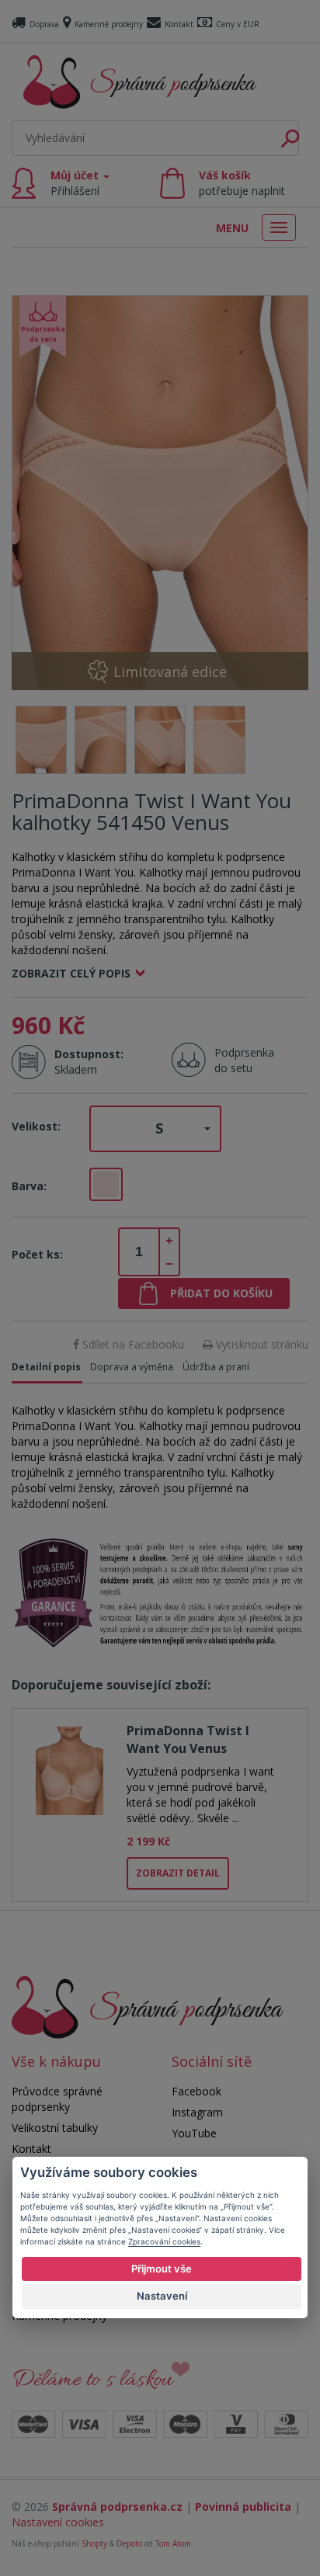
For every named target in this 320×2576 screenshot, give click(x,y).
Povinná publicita (243, 2507)
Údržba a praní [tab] (216, 1367)
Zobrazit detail (178, 1873)
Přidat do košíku (221, 1293)
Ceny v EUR (238, 24)
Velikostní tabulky (55, 2128)
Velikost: (36, 1126)
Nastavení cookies (58, 2522)
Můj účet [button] (76, 183)
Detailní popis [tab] (46, 1367)
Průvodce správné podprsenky (57, 2099)
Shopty (94, 2543)
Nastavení (162, 2296)
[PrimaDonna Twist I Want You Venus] (70, 1768)
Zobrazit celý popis (71, 973)
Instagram (197, 2112)
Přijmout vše (162, 2269)
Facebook (197, 2091)
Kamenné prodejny (109, 24)
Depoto (129, 2543)
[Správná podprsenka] (148, 2007)
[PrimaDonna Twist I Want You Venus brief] (160, 493)
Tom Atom (173, 2543)
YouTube (194, 2133)
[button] (155, 1129)
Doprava (44, 24)
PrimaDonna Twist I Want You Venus (188, 1739)
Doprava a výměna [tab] (132, 1367)
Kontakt (179, 24)
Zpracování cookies (164, 2241)
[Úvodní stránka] (140, 82)
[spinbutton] (139, 1252)
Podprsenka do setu (240, 1060)
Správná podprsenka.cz (117, 2507)
